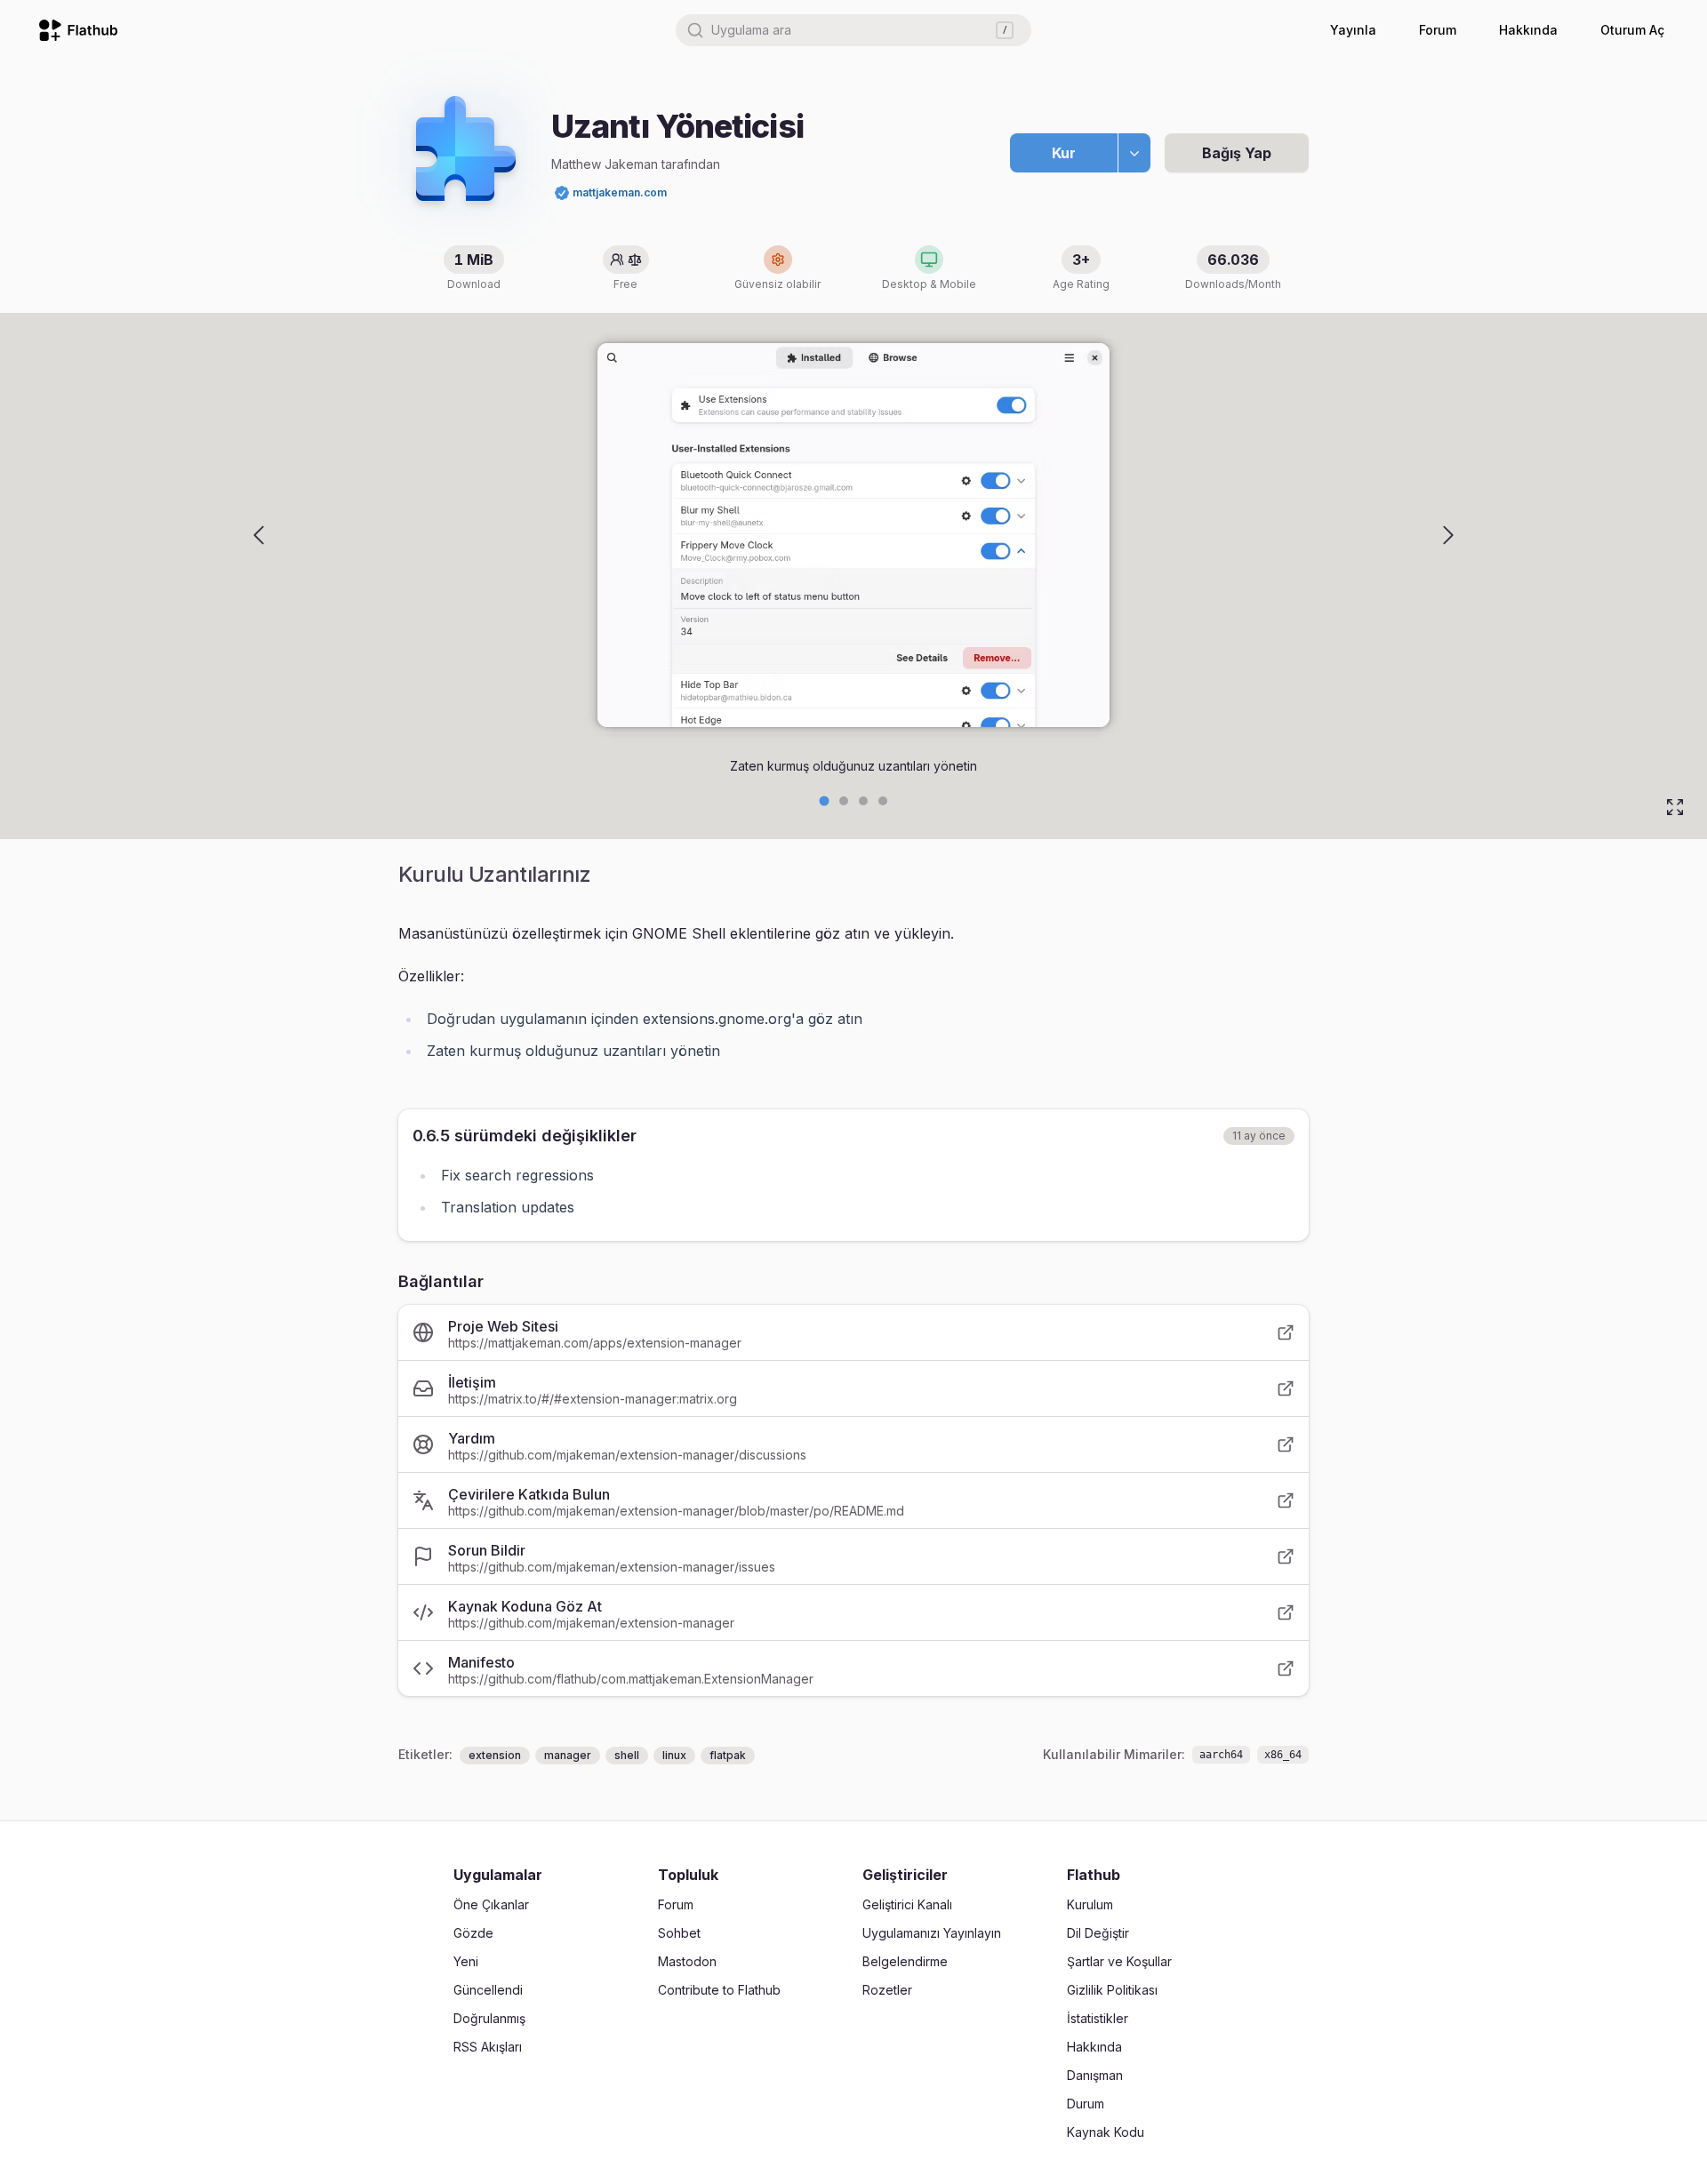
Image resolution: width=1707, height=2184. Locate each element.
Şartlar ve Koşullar (1119, 1961)
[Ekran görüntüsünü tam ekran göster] (1675, 807)
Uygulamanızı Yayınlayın (932, 1933)
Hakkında (1528, 30)
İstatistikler (1098, 2018)
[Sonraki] (1448, 535)
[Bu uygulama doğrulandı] (562, 193)
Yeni (466, 1961)
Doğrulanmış (489, 2018)
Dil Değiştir (1098, 1933)
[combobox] (853, 30)
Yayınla (1353, 30)
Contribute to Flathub (719, 1990)
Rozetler (887, 1990)
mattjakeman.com (620, 192)
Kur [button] (1064, 153)
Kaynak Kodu (1106, 2132)
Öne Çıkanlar (491, 1904)
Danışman (1095, 2075)
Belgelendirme (905, 1961)
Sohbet (679, 1933)
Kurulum (1090, 1904)
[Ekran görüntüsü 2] (863, 801)
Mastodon (687, 1961)
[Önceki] (259, 535)
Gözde (473, 1933)
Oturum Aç (1632, 30)
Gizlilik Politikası (1112, 1990)
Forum (1438, 30)
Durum (1086, 2104)
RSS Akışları (488, 2047)
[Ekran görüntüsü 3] (883, 801)
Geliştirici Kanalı (907, 1904)
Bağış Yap (1237, 153)
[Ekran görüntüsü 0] (825, 801)
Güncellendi (488, 1990)
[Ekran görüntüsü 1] (844, 801)
